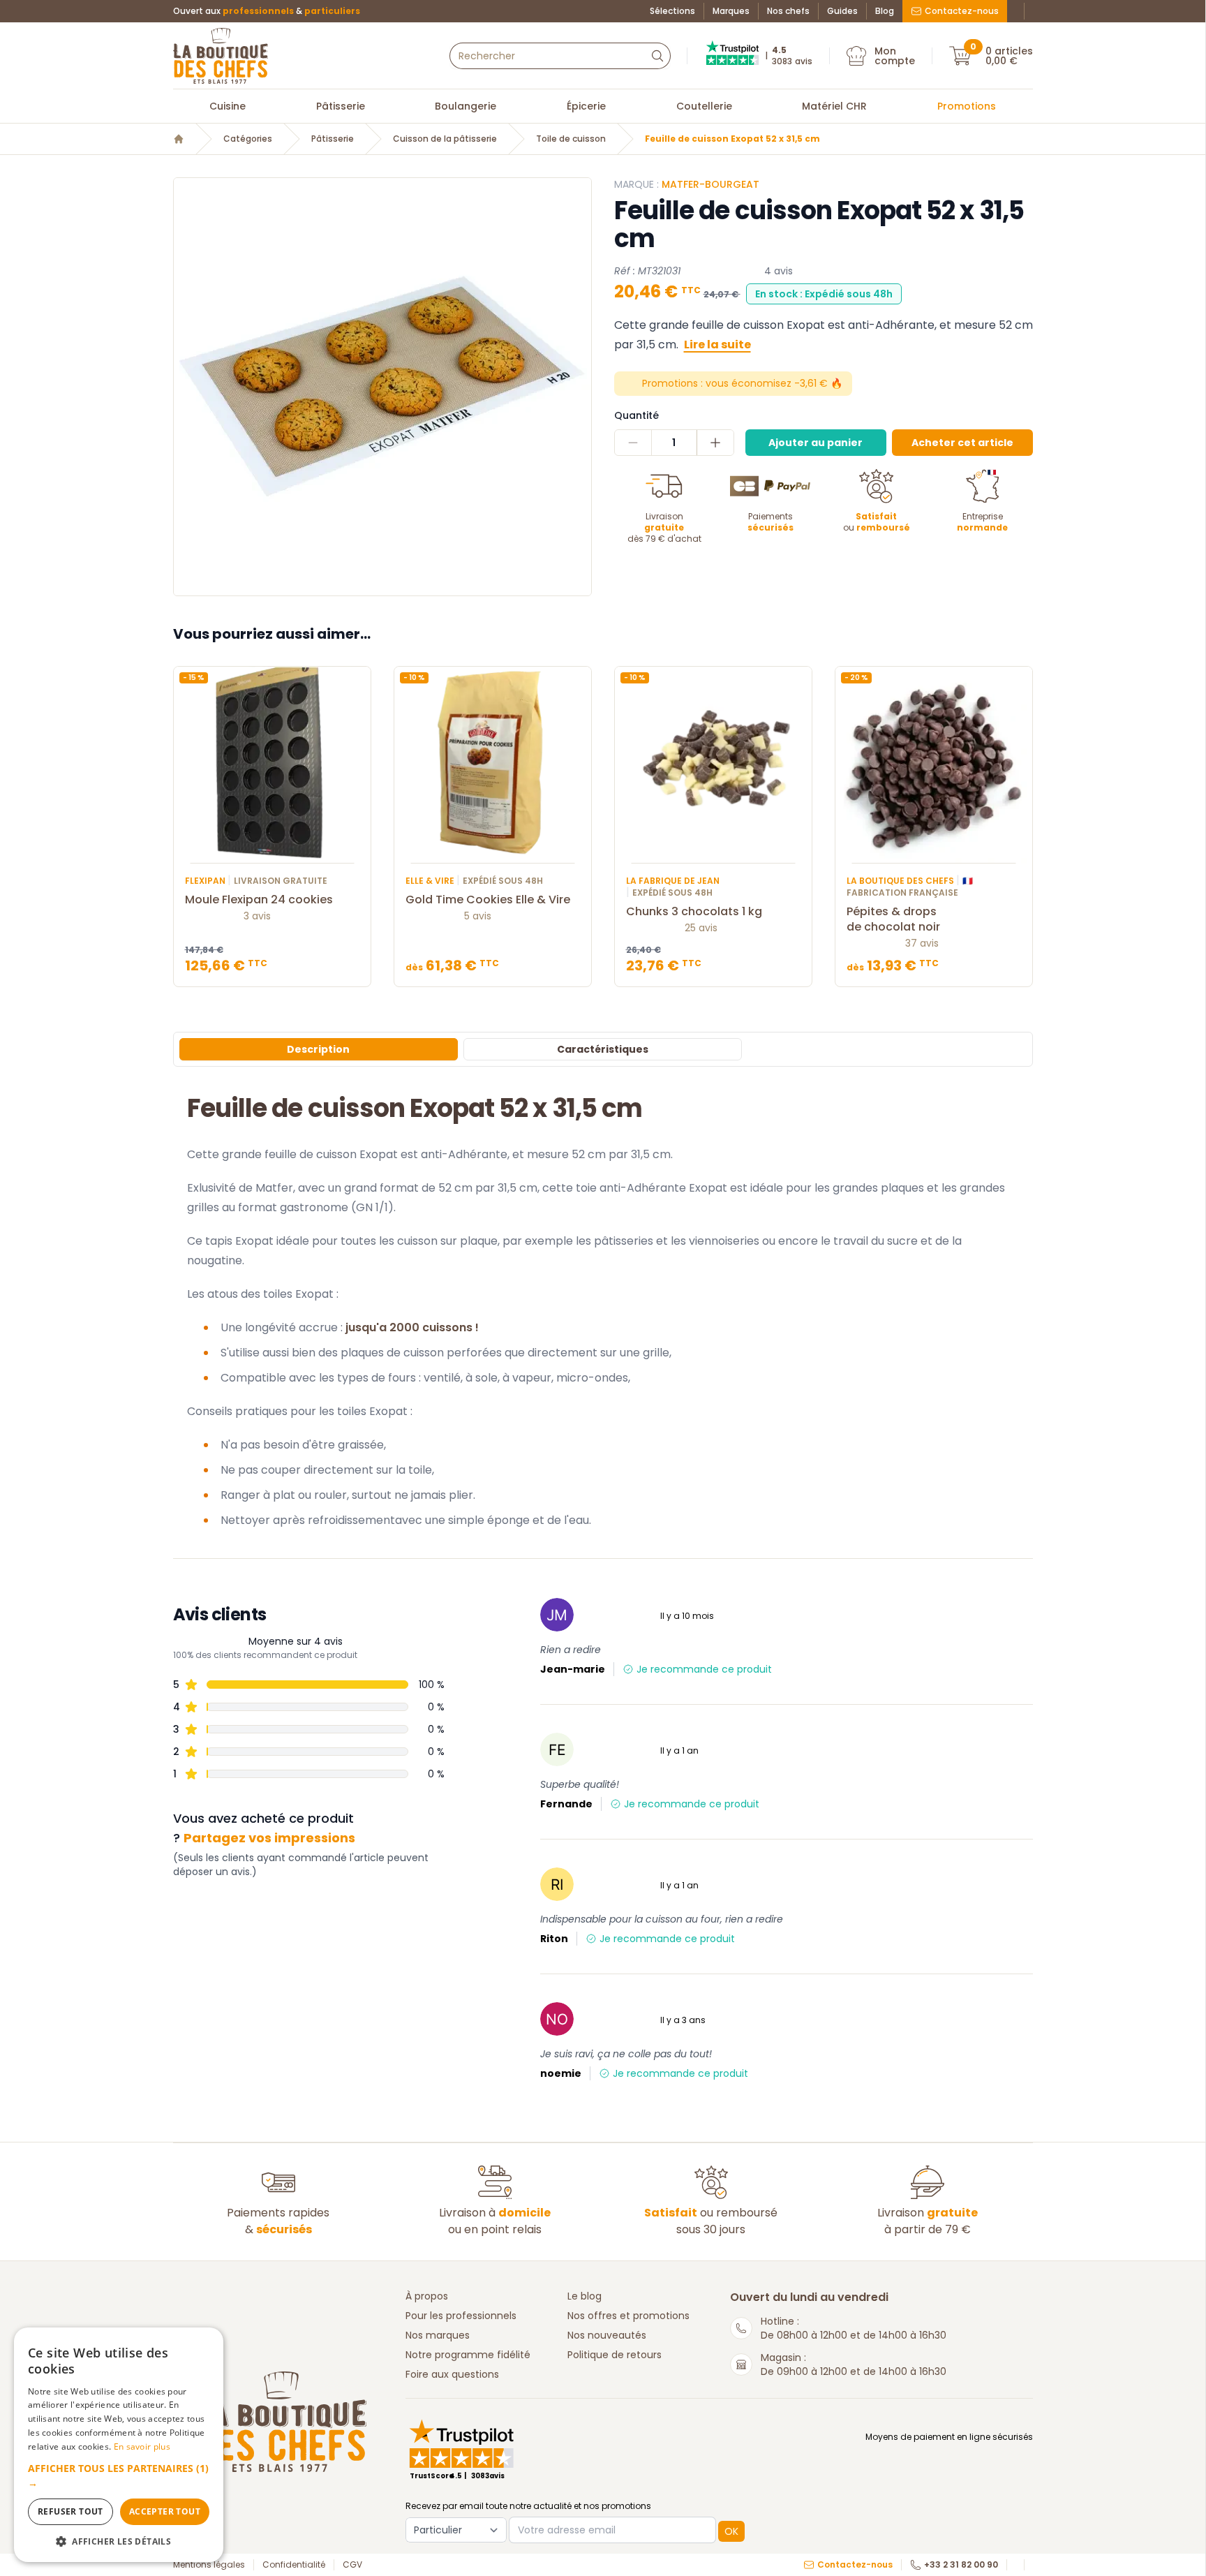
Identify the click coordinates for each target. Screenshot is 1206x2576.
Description (318, 1049)
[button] (119, 2475)
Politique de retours (615, 2355)
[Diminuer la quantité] (633, 443)
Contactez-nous (962, 11)
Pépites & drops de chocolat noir (893, 919)
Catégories (248, 139)
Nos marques (438, 2335)
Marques (731, 11)
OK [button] (731, 2531)
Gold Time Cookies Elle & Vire (488, 900)
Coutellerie (704, 106)
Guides (842, 11)
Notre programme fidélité (468, 2355)
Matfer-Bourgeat (710, 184)
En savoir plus (142, 2447)
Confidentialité (294, 2565)
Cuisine (228, 106)
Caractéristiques (603, 1049)
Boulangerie (466, 106)
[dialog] (119, 2445)
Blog (885, 11)
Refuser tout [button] (70, 2511)
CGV (352, 2565)
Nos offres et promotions (628, 2316)
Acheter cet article (962, 443)
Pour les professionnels (461, 2316)
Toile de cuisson (571, 139)
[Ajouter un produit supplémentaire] (715, 443)
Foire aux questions (452, 2374)
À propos (427, 2296)
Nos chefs (788, 11)
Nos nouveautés (607, 2335)
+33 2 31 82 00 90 (961, 2565)
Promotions (967, 106)
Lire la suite (717, 345)
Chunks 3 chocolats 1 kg (694, 912)
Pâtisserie (341, 106)
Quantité (636, 415)
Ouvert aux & (267, 11)
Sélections (672, 11)
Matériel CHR (834, 106)
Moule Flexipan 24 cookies (259, 900)
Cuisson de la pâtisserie (445, 139)
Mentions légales (209, 2565)
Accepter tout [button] (165, 2511)
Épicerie (586, 106)
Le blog (585, 2296)
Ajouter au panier (816, 443)
